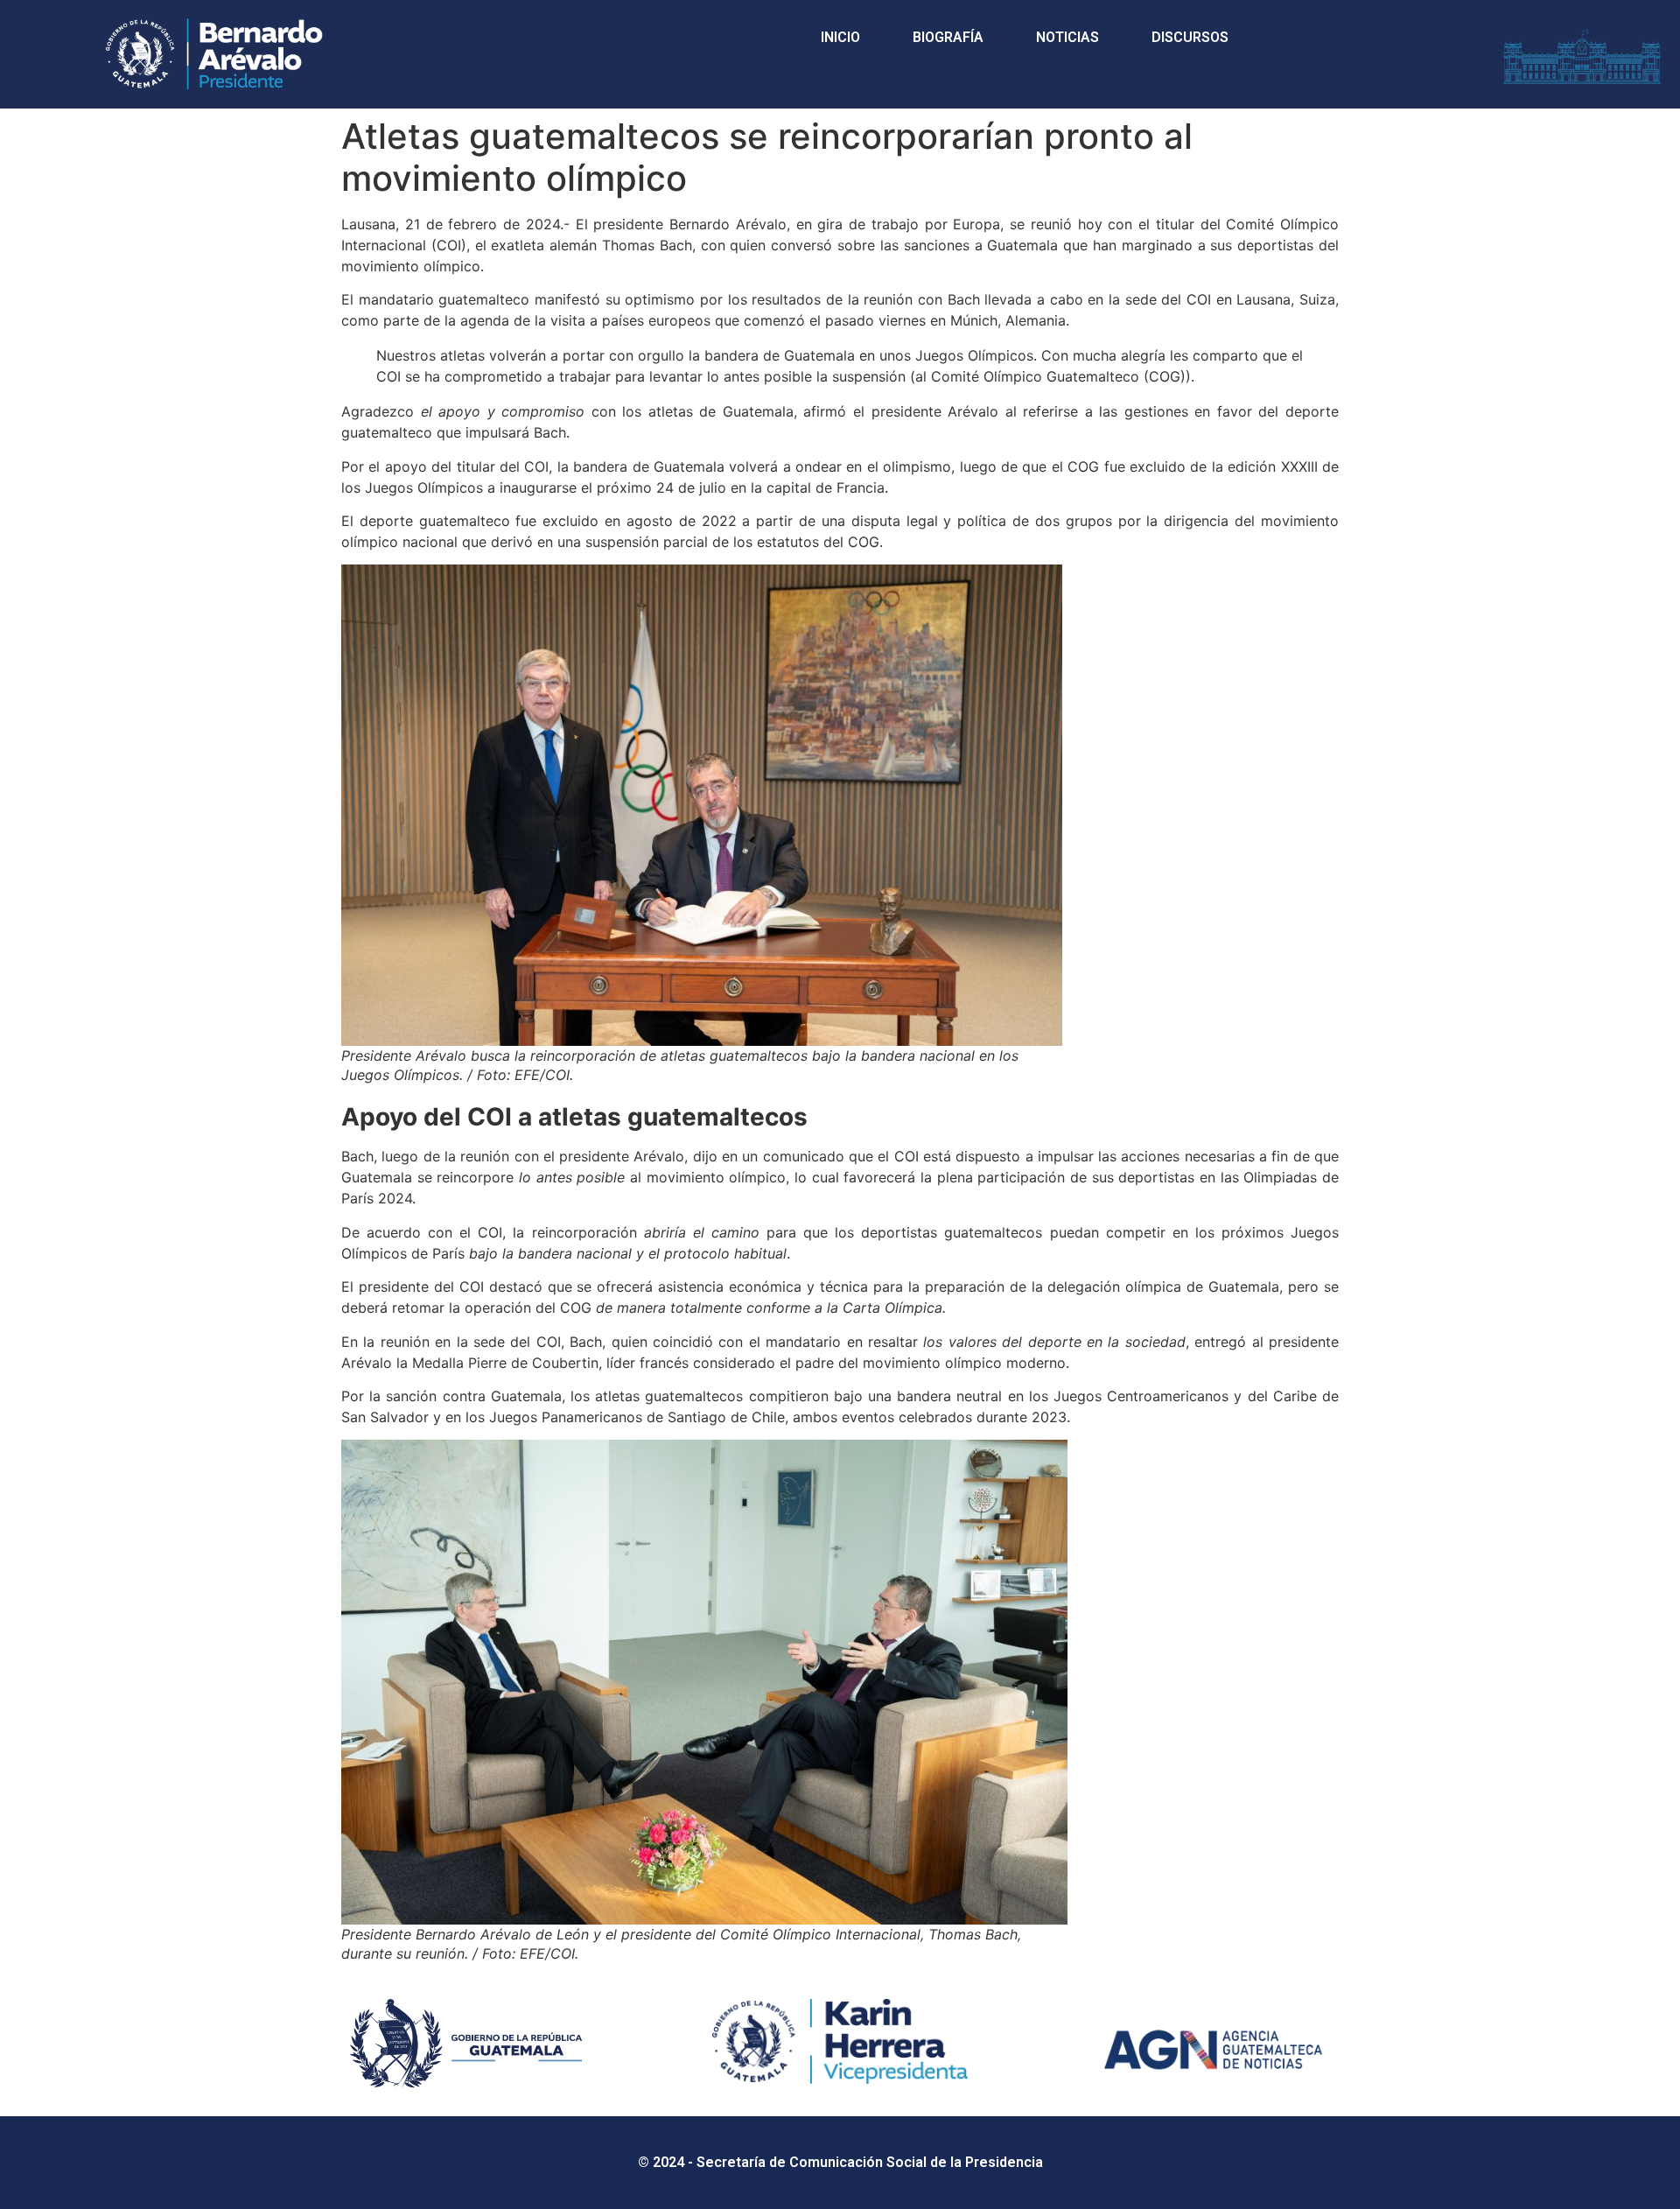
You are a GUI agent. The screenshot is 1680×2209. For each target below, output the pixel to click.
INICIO (840, 37)
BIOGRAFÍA (948, 37)
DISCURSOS (1190, 37)
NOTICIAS (1067, 37)
